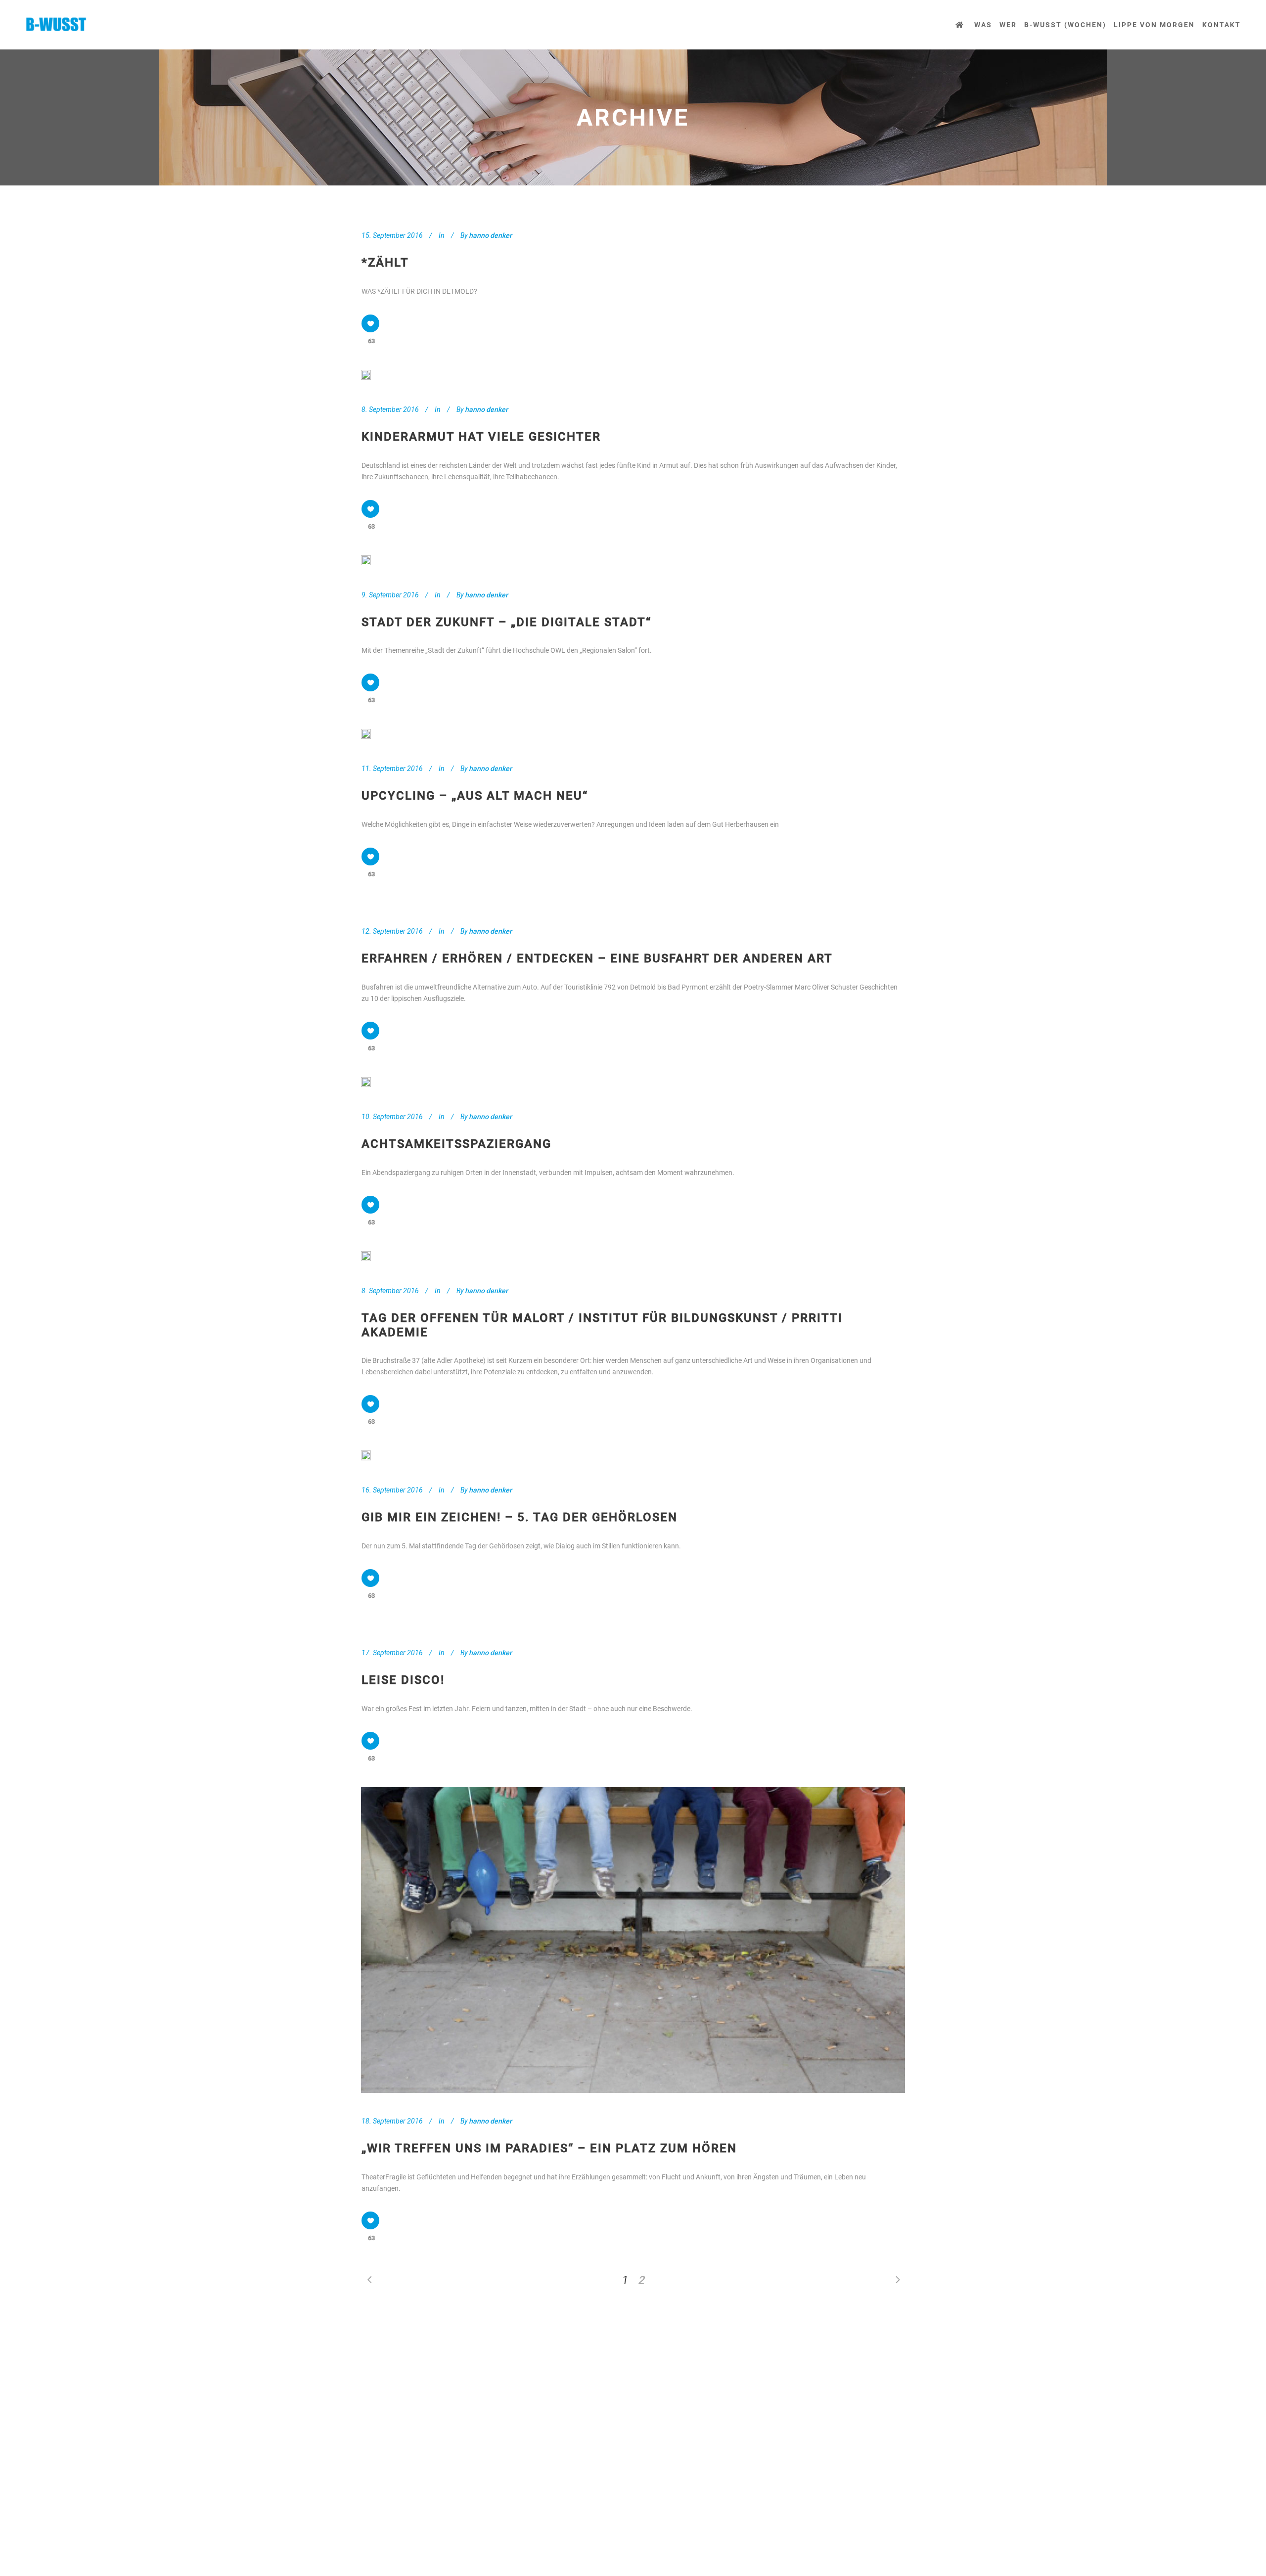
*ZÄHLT (385, 263)
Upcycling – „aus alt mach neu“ (475, 796)
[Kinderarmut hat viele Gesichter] (366, 375)
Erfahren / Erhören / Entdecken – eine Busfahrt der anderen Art (597, 958)
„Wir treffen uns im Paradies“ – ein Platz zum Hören (549, 2148)
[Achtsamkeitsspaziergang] (366, 1082)
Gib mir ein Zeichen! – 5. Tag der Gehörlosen (520, 1517)
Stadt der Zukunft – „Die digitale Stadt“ (506, 622)
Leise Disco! (403, 1680)
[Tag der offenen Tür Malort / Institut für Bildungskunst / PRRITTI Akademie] (366, 1256)
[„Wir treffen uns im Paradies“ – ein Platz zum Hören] (633, 1940)
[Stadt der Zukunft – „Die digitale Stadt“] (366, 560)
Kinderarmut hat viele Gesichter (481, 437)
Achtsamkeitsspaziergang (456, 1144)
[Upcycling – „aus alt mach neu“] (366, 734)
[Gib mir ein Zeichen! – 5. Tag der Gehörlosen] (366, 1455)
